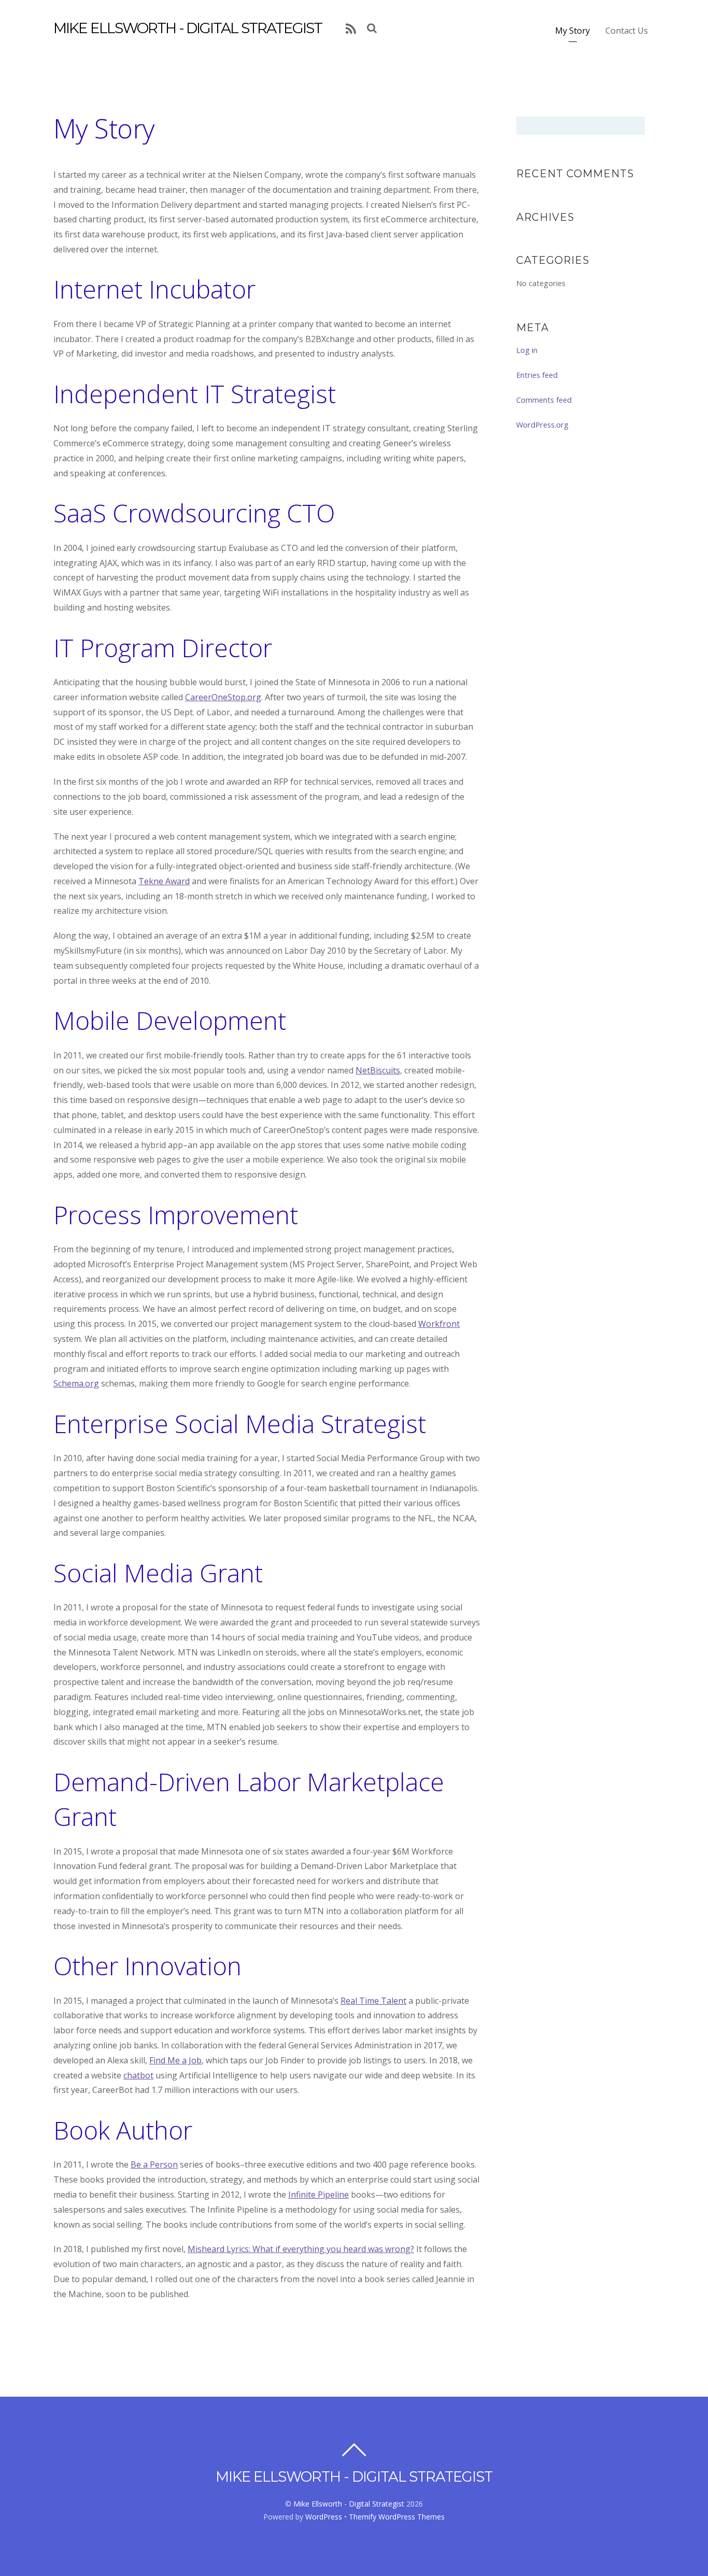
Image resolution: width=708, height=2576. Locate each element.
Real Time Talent (373, 2001)
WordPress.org (542, 424)
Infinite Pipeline (318, 2195)
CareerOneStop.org (223, 697)
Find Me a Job (175, 2060)
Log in (527, 350)
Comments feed (544, 400)
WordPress (324, 2517)
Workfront (439, 1324)
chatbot (138, 2075)
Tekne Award (164, 881)
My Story (572, 31)
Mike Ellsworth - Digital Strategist (349, 2504)
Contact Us (627, 31)
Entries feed (537, 375)
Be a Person (154, 2164)
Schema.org (76, 1383)
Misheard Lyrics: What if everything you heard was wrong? (301, 2249)
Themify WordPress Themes (397, 2517)
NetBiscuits (378, 1070)
